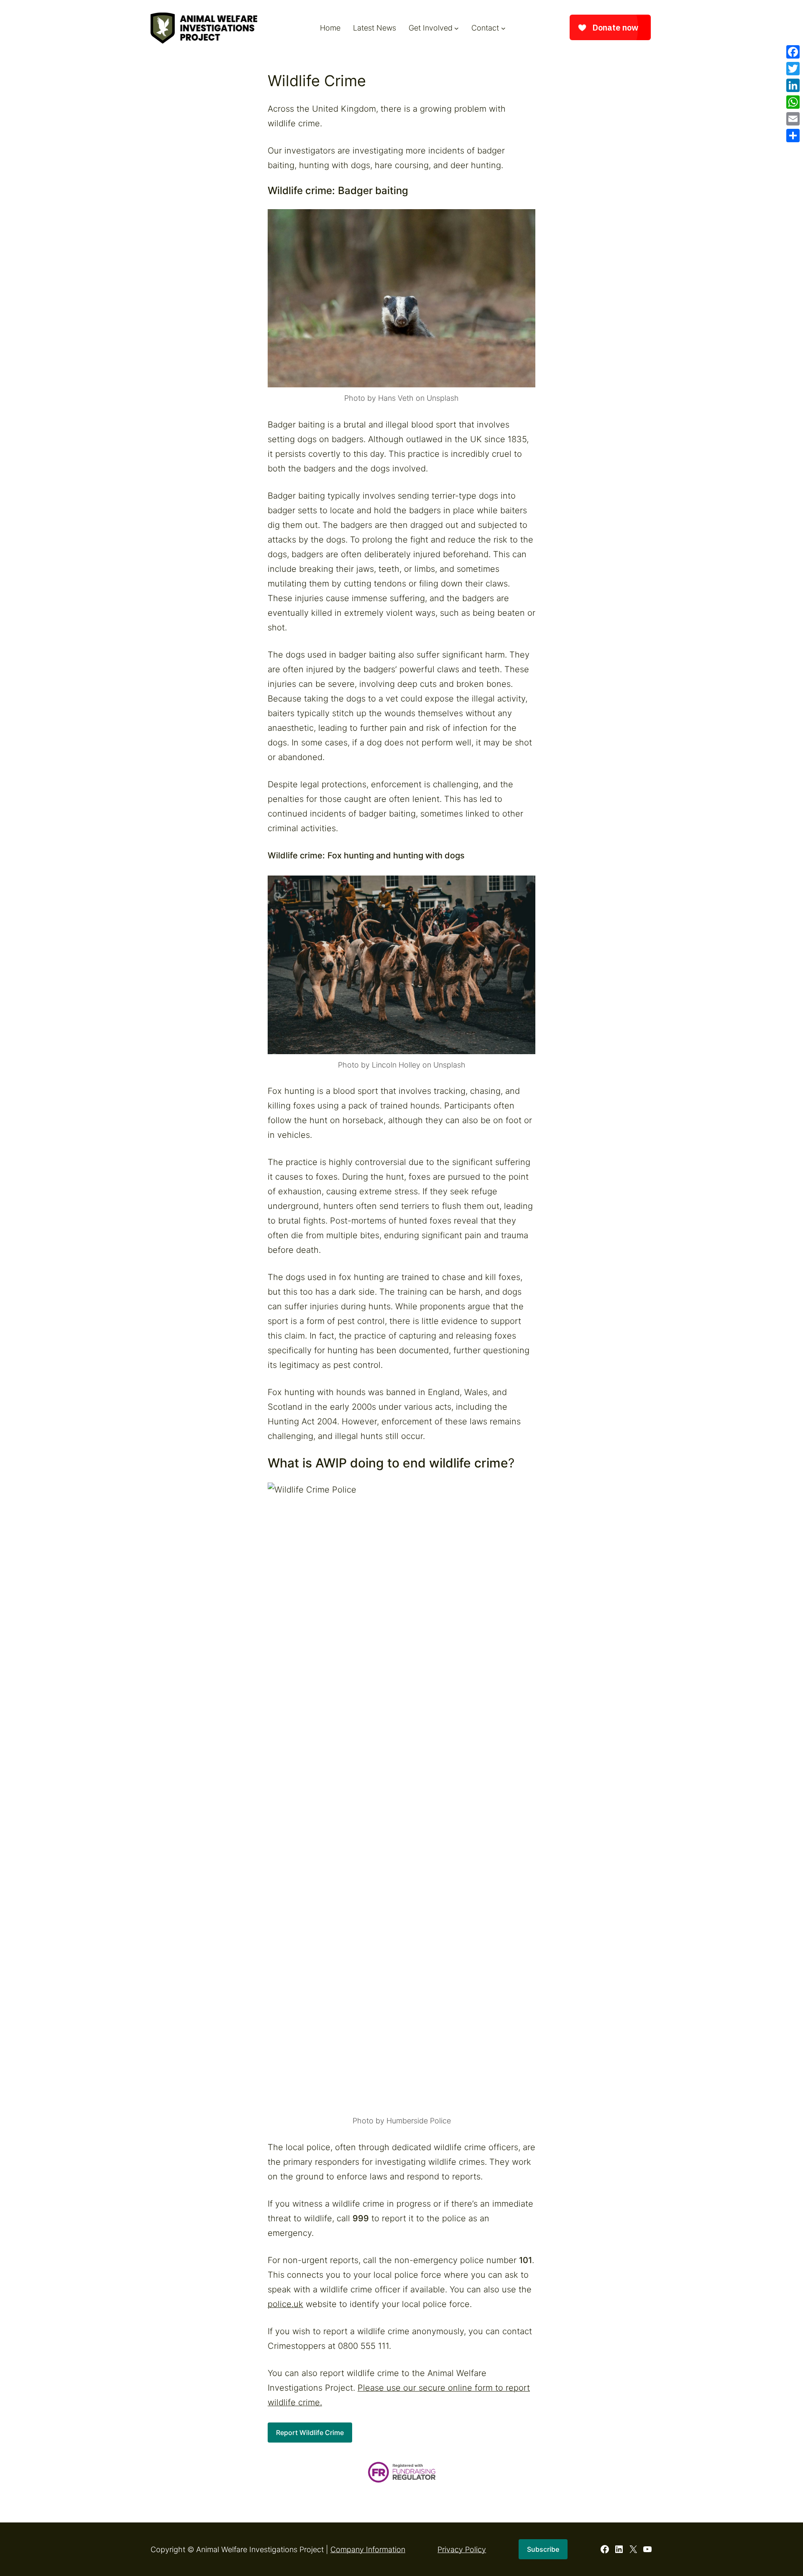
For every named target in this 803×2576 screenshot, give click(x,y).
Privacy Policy (462, 2549)
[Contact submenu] (503, 28)
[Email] (793, 119)
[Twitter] (793, 69)
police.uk (285, 2304)
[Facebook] (793, 52)
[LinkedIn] (793, 85)
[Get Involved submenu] (456, 28)
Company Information (368, 2549)
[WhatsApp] (793, 102)
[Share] (793, 136)
